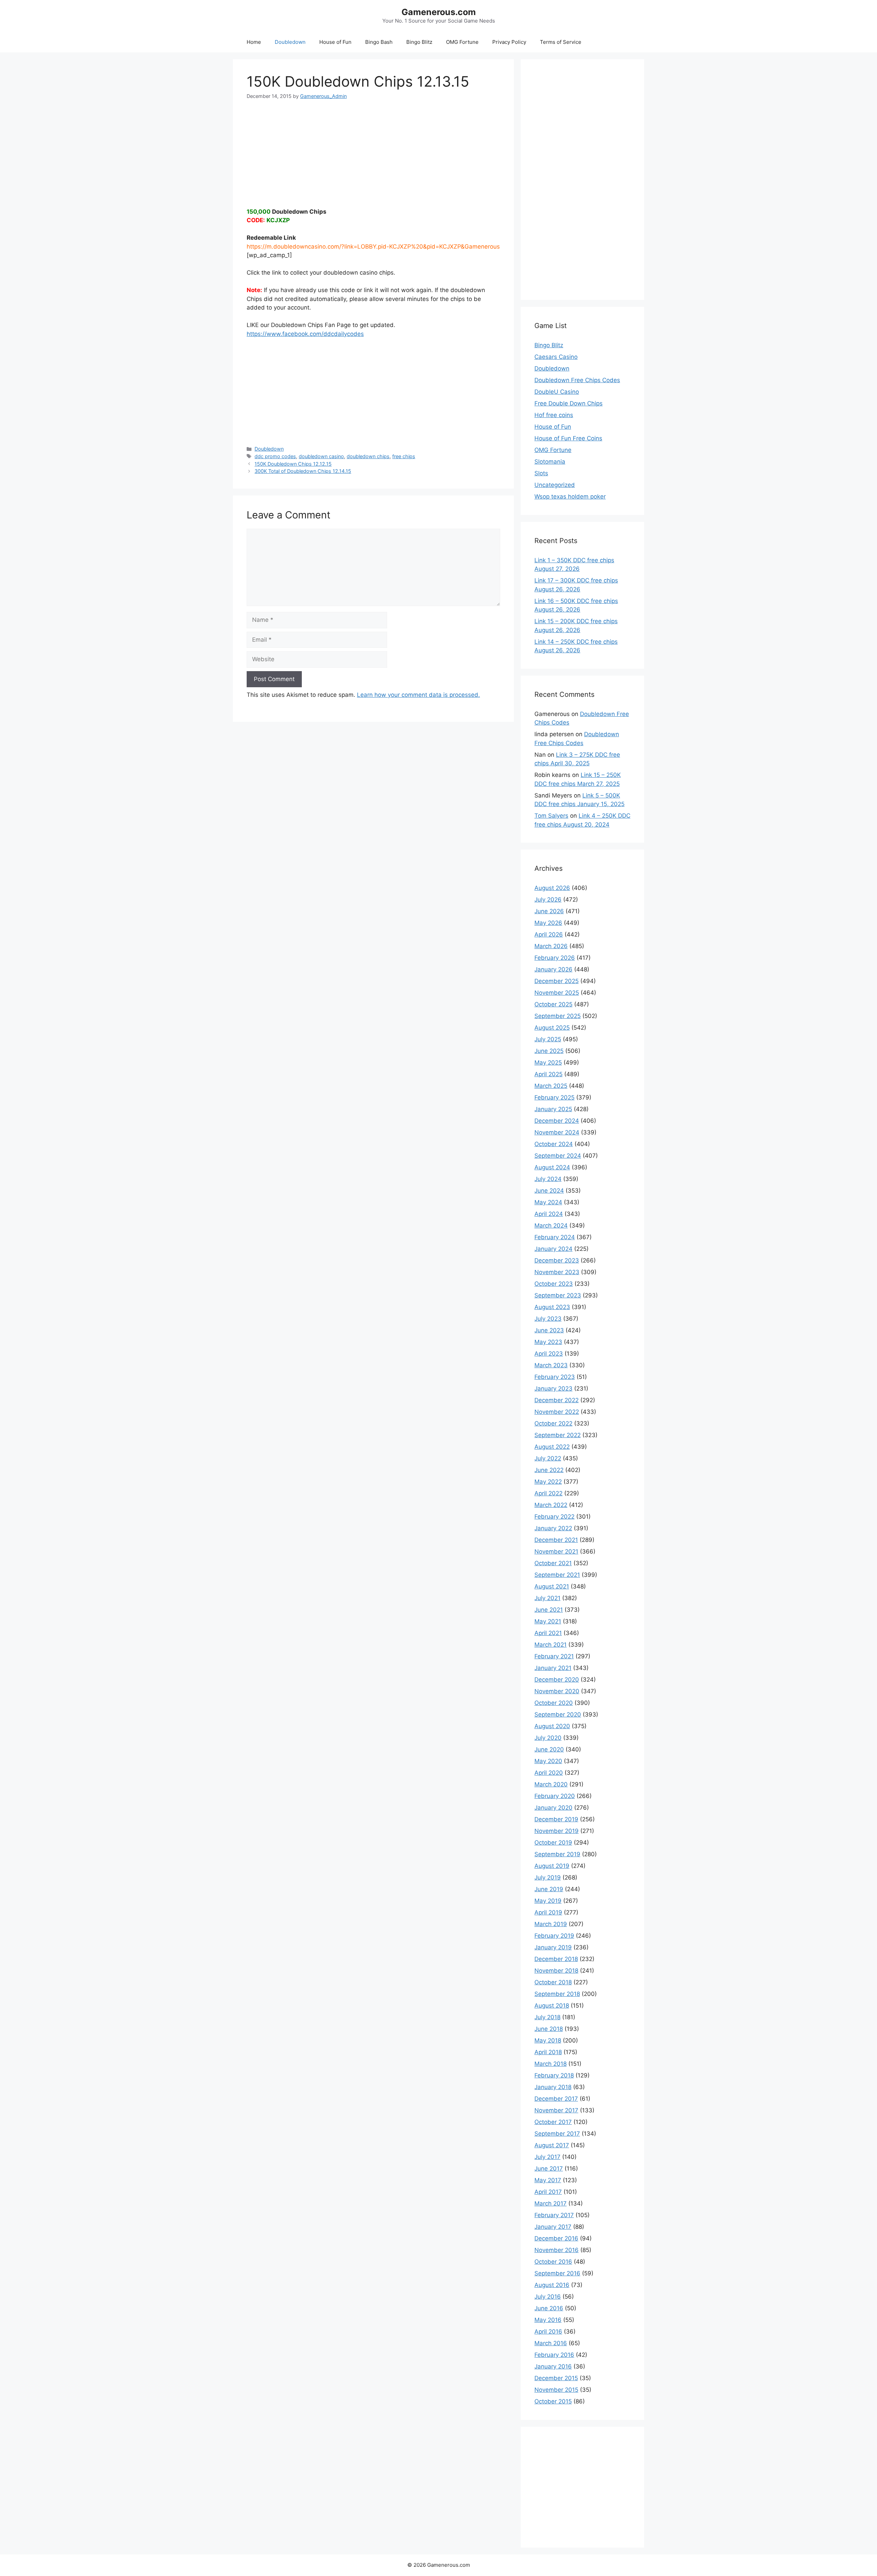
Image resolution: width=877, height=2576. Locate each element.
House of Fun (335, 42)
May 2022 (548, 1482)
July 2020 (548, 1738)
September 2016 (557, 2273)
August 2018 (552, 2006)
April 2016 (548, 2332)
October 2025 (553, 1004)
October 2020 (554, 1703)
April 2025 (548, 1074)
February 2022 (554, 1517)
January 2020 (553, 1808)
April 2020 (549, 1773)
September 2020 (558, 1714)
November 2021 (556, 1551)
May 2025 (548, 1063)
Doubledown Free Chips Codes (577, 380)
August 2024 (552, 1167)
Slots (541, 473)
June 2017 (549, 2169)
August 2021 (552, 1586)
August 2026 (552, 888)
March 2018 (551, 2064)
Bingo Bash (379, 42)
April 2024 (549, 1214)
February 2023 (555, 1377)
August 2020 (552, 1726)
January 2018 (553, 2087)
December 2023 (557, 1260)
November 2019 (557, 1831)
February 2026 (555, 958)
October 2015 (553, 2401)
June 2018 (549, 2029)
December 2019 (556, 1819)
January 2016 (553, 2366)
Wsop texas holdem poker (570, 497)
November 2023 (557, 1272)
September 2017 (557, 2134)
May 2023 (548, 1342)
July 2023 (548, 1319)
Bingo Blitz (419, 42)
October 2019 (553, 1843)
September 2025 (558, 1016)
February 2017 (554, 2215)
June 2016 (549, 2308)
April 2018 (548, 2052)
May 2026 (548, 923)
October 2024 (554, 1144)
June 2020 (549, 1749)
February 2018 (554, 2075)
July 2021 (547, 1598)
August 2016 (552, 2285)
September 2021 (557, 1575)
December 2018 (556, 1959)
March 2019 (551, 1924)
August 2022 (552, 1447)
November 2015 (556, 2390)
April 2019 (548, 1912)
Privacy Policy (509, 42)
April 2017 (548, 2192)
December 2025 (557, 981)
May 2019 (548, 1901)
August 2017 (552, 2145)
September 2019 (557, 1854)
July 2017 (547, 2157)
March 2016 (551, 2343)
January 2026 (553, 969)
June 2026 (549, 911)
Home (254, 42)
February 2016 (554, 2355)
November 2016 (557, 2250)
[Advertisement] (373, 148)
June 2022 (549, 1470)
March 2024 (551, 1226)
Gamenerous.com (439, 12)
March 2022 (551, 1505)
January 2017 (553, 2227)
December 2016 (556, 2238)
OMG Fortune (462, 42)
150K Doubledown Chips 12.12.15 (293, 464)
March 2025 (551, 1086)
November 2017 (556, 2110)
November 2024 (557, 1132)
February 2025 (554, 1097)
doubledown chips (368, 456)
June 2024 (549, 1191)
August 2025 (552, 1028)
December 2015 (556, 2378)
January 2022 (553, 1528)
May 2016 (548, 2320)
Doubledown (290, 42)
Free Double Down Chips (569, 403)
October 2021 (553, 1563)
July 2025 (548, 1039)
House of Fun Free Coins (568, 438)
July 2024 (548, 1179)
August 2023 (552, 1307)
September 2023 (558, 1295)
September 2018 (557, 1994)
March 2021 (551, 1645)
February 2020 (555, 1796)
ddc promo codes (275, 456)
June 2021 (549, 1610)
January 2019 (553, 1947)
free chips (404, 456)
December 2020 (557, 1680)
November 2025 (557, 993)
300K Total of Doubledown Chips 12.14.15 (303, 471)
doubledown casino (321, 456)
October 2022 (553, 1423)
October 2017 (553, 2122)
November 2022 (557, 1412)
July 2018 (547, 2017)
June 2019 (549, 1889)
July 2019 (548, 1877)
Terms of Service (561, 42)
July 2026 (548, 900)
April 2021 (548, 1633)
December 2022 (557, 1400)
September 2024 (558, 1156)
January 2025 (553, 1109)
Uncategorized (555, 485)
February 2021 (554, 1656)
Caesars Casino (556, 357)
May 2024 (548, 1202)
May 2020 (548, 1761)
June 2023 (549, 1330)
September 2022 (558, 1435)
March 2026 (551, 946)
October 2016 (553, 2262)
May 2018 (548, 2040)
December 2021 (556, 1540)
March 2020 (551, 1784)
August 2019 (552, 1866)
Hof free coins (554, 415)
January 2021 (553, 1668)
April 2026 (549, 934)
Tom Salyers (551, 816)
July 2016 (548, 2297)
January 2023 (553, 1388)
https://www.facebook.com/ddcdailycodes (305, 334)
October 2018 (553, 1982)
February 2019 (554, 1936)
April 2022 (548, 1493)
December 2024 (557, 1121)
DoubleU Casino (557, 392)
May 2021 (548, 1621)
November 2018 (556, 1971)
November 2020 (557, 1691)
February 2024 (555, 1237)
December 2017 (556, 2099)
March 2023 (551, 1365)
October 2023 (554, 1284)
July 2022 (548, 1458)
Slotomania (550, 462)
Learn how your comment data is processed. (418, 695)
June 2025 (549, 1051)
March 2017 (551, 2203)
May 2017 (548, 2180)
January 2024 (553, 1249)
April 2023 (549, 1354)
